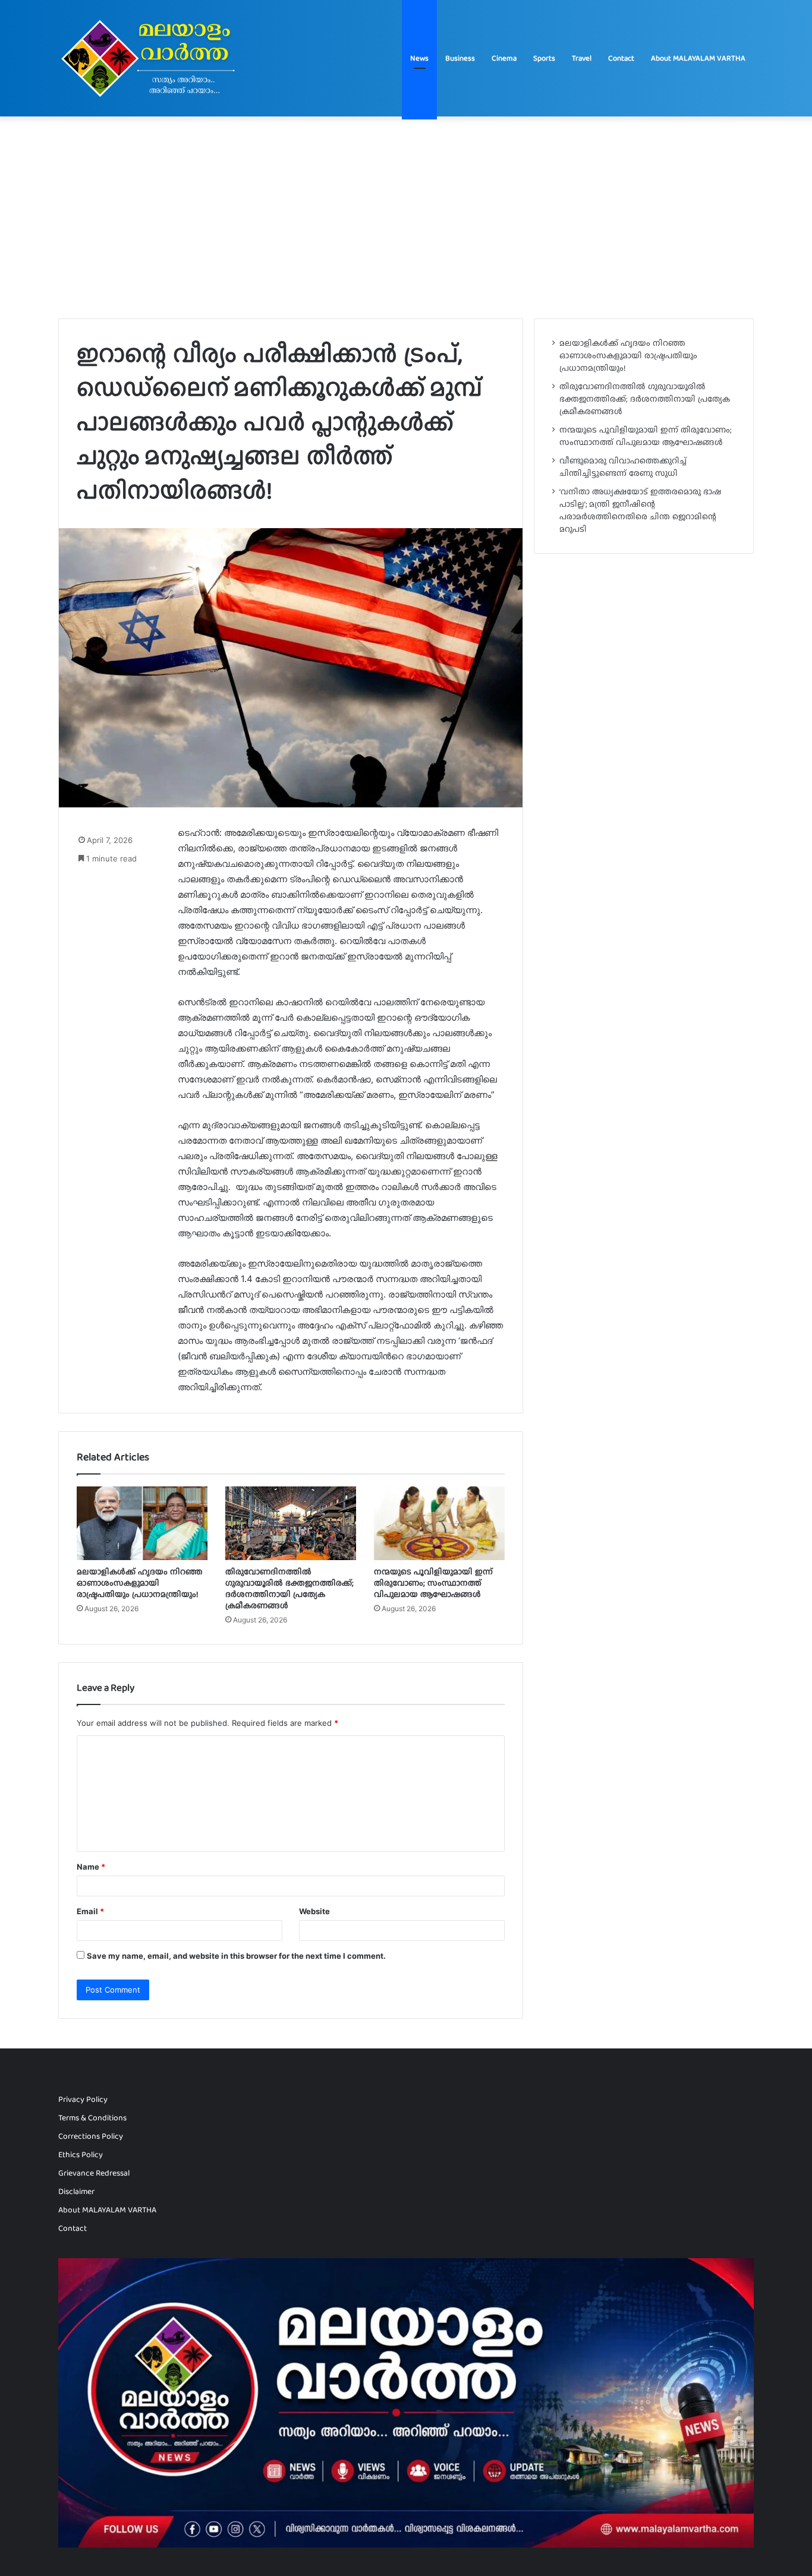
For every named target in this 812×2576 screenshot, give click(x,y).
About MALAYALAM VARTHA (698, 58)
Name (91, 1867)
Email (90, 1911)
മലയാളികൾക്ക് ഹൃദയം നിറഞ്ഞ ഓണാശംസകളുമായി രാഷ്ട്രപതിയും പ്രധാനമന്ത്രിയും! (140, 1583)
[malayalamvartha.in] (151, 58)
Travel (582, 58)
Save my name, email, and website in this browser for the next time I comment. (236, 1956)
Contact (621, 58)
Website (314, 1911)
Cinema (504, 58)
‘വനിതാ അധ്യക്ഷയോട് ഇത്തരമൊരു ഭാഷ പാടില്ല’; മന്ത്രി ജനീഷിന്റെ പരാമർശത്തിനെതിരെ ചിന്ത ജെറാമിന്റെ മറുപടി (640, 510)
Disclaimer (76, 2191)
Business (460, 58)
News (419, 58)
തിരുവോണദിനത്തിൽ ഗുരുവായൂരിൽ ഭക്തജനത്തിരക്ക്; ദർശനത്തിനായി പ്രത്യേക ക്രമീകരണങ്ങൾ (289, 1588)
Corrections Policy (91, 2136)
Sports (544, 58)
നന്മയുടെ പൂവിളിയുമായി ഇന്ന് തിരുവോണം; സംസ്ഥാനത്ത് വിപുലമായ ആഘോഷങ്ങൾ (433, 1583)
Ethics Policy (81, 2154)
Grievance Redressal (94, 2173)
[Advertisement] (406, 217)
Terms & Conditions (92, 2117)
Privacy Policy (83, 2099)
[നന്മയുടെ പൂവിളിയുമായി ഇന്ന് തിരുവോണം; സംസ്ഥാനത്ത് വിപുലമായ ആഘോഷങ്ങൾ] (439, 1523)
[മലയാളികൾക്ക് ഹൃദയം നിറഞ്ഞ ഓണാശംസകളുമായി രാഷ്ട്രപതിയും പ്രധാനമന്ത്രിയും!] (142, 1523)
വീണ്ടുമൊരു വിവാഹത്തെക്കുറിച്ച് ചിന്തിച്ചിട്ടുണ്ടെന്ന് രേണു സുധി (623, 467)
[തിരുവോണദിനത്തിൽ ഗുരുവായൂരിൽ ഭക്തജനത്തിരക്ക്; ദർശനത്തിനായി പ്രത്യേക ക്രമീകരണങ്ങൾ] (291, 1523)
